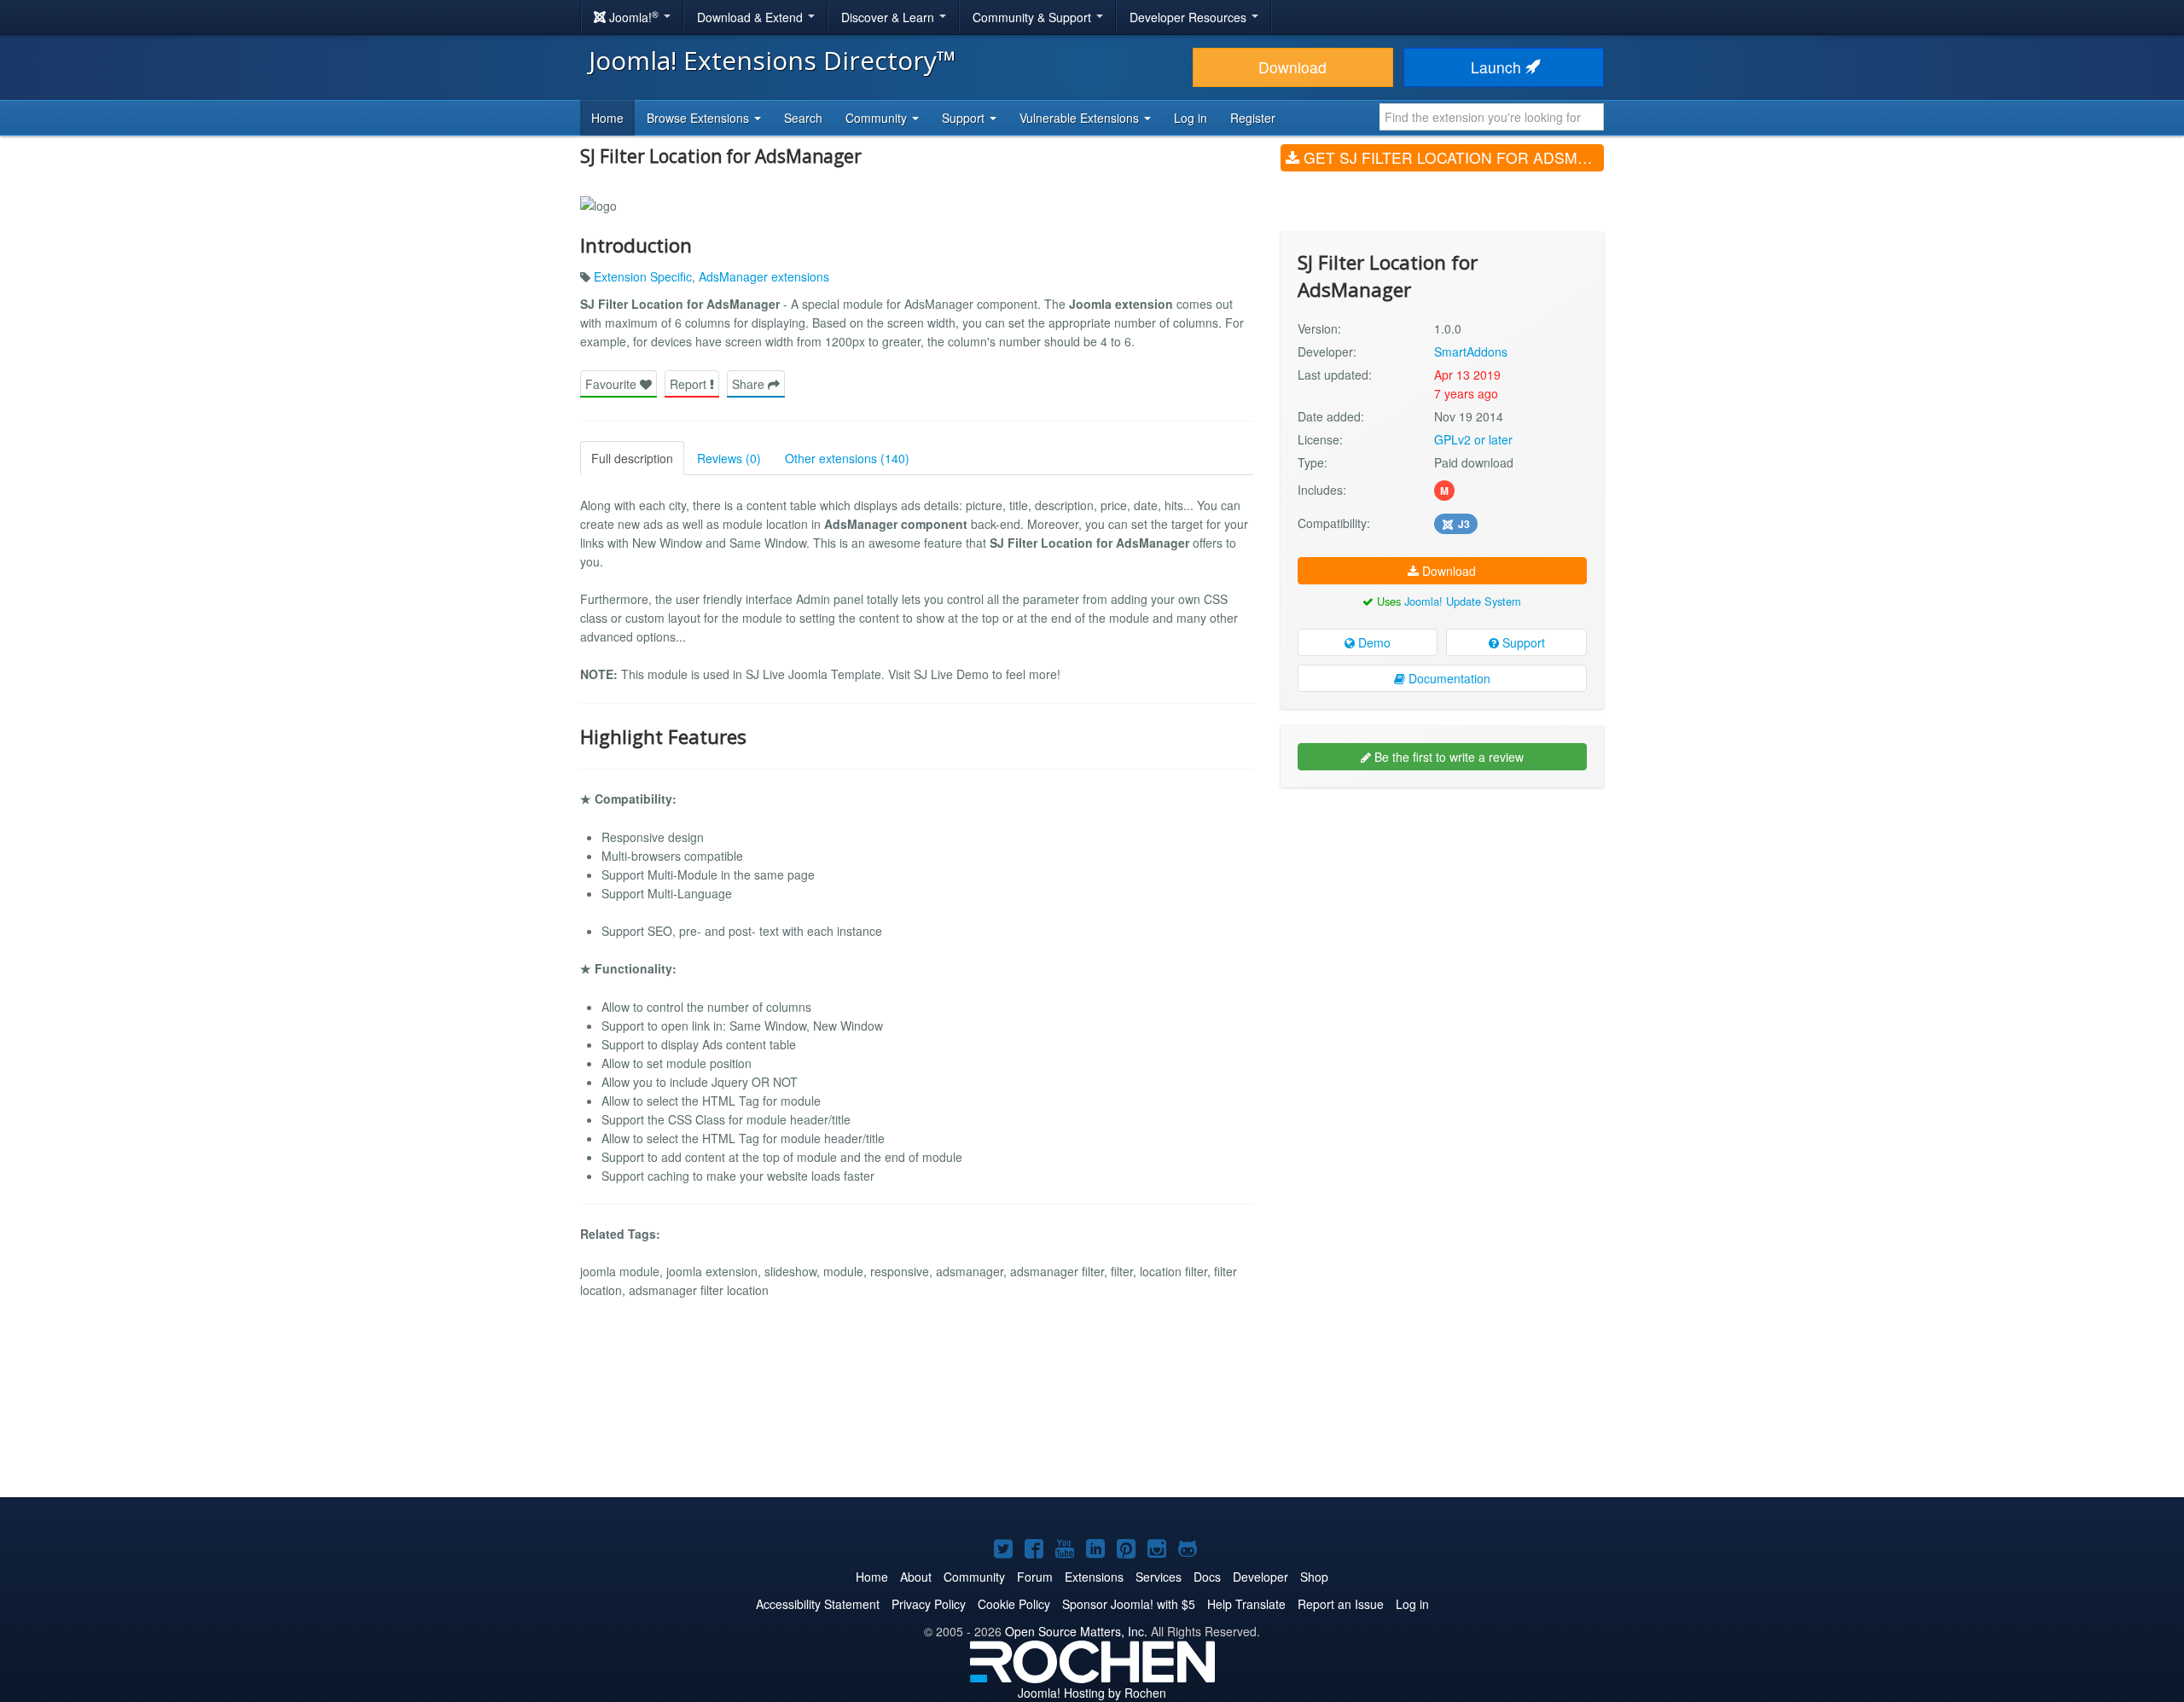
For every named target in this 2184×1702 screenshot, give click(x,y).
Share (750, 384)
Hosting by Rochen (1092, 1693)
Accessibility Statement (818, 1604)
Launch (1498, 67)
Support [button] (965, 118)
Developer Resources (1190, 17)
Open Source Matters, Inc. (1076, 1631)
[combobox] (1492, 117)
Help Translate (1246, 1604)
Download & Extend (752, 17)
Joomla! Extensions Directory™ (773, 60)
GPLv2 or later (1473, 439)
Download (1292, 67)
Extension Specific (643, 276)
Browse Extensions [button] (700, 118)
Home (607, 118)
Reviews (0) (729, 458)
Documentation (1448, 678)
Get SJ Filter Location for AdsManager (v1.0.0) (1452, 157)
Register (1253, 118)
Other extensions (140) (847, 458)
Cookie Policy (1014, 1604)
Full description (632, 458)
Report (690, 384)
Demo (1373, 642)
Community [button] (878, 118)
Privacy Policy (929, 1604)
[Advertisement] (1442, 911)
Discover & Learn (889, 17)
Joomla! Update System (1463, 601)
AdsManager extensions (764, 276)
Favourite (613, 384)
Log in (1191, 118)
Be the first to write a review (1447, 757)
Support (1522, 642)
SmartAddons (1471, 351)
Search (803, 118)
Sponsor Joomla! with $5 (1129, 1604)
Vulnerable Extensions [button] (1081, 118)
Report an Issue (1341, 1604)
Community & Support (1034, 17)
